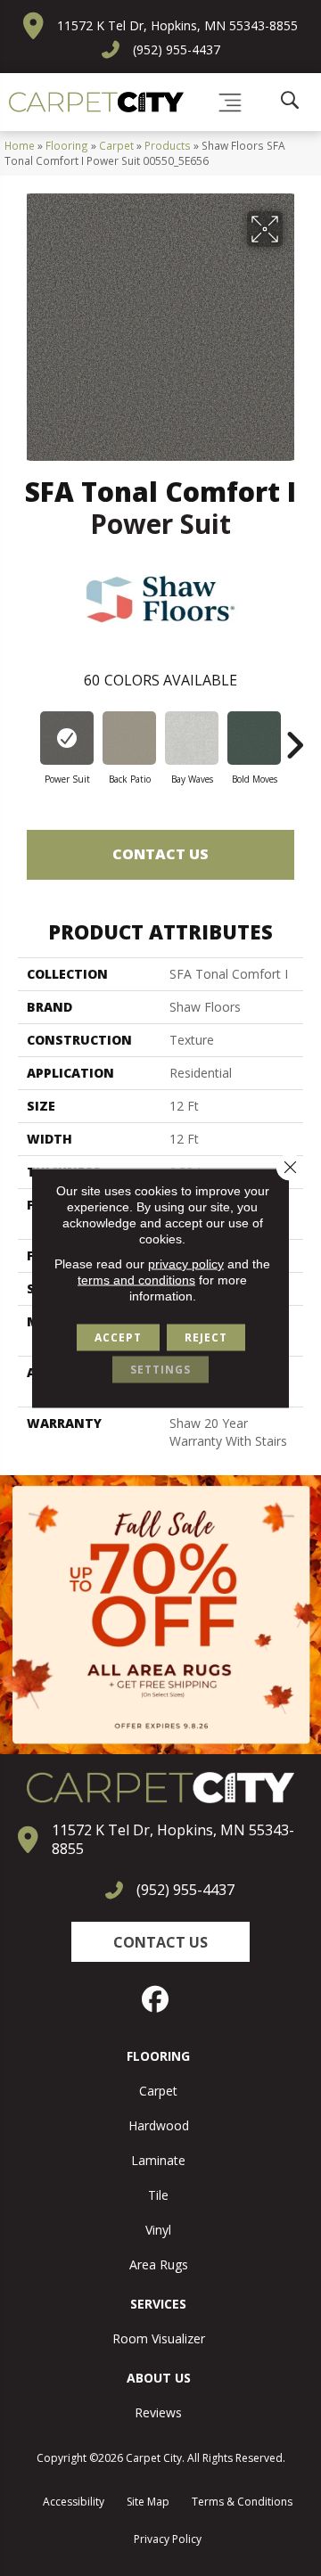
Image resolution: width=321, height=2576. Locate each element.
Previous (27, 736)
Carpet (116, 145)
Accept (118, 1337)
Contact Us (160, 854)
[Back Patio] (129, 738)
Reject (206, 1337)
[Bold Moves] (254, 738)
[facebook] (156, 1999)
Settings (160, 1370)
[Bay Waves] (192, 738)
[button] (160, 1942)
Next (294, 736)
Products (168, 145)
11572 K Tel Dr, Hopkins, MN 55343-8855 (177, 25)
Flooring (67, 145)
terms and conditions (136, 1280)
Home (20, 145)
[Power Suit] (67, 738)
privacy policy (186, 1264)
